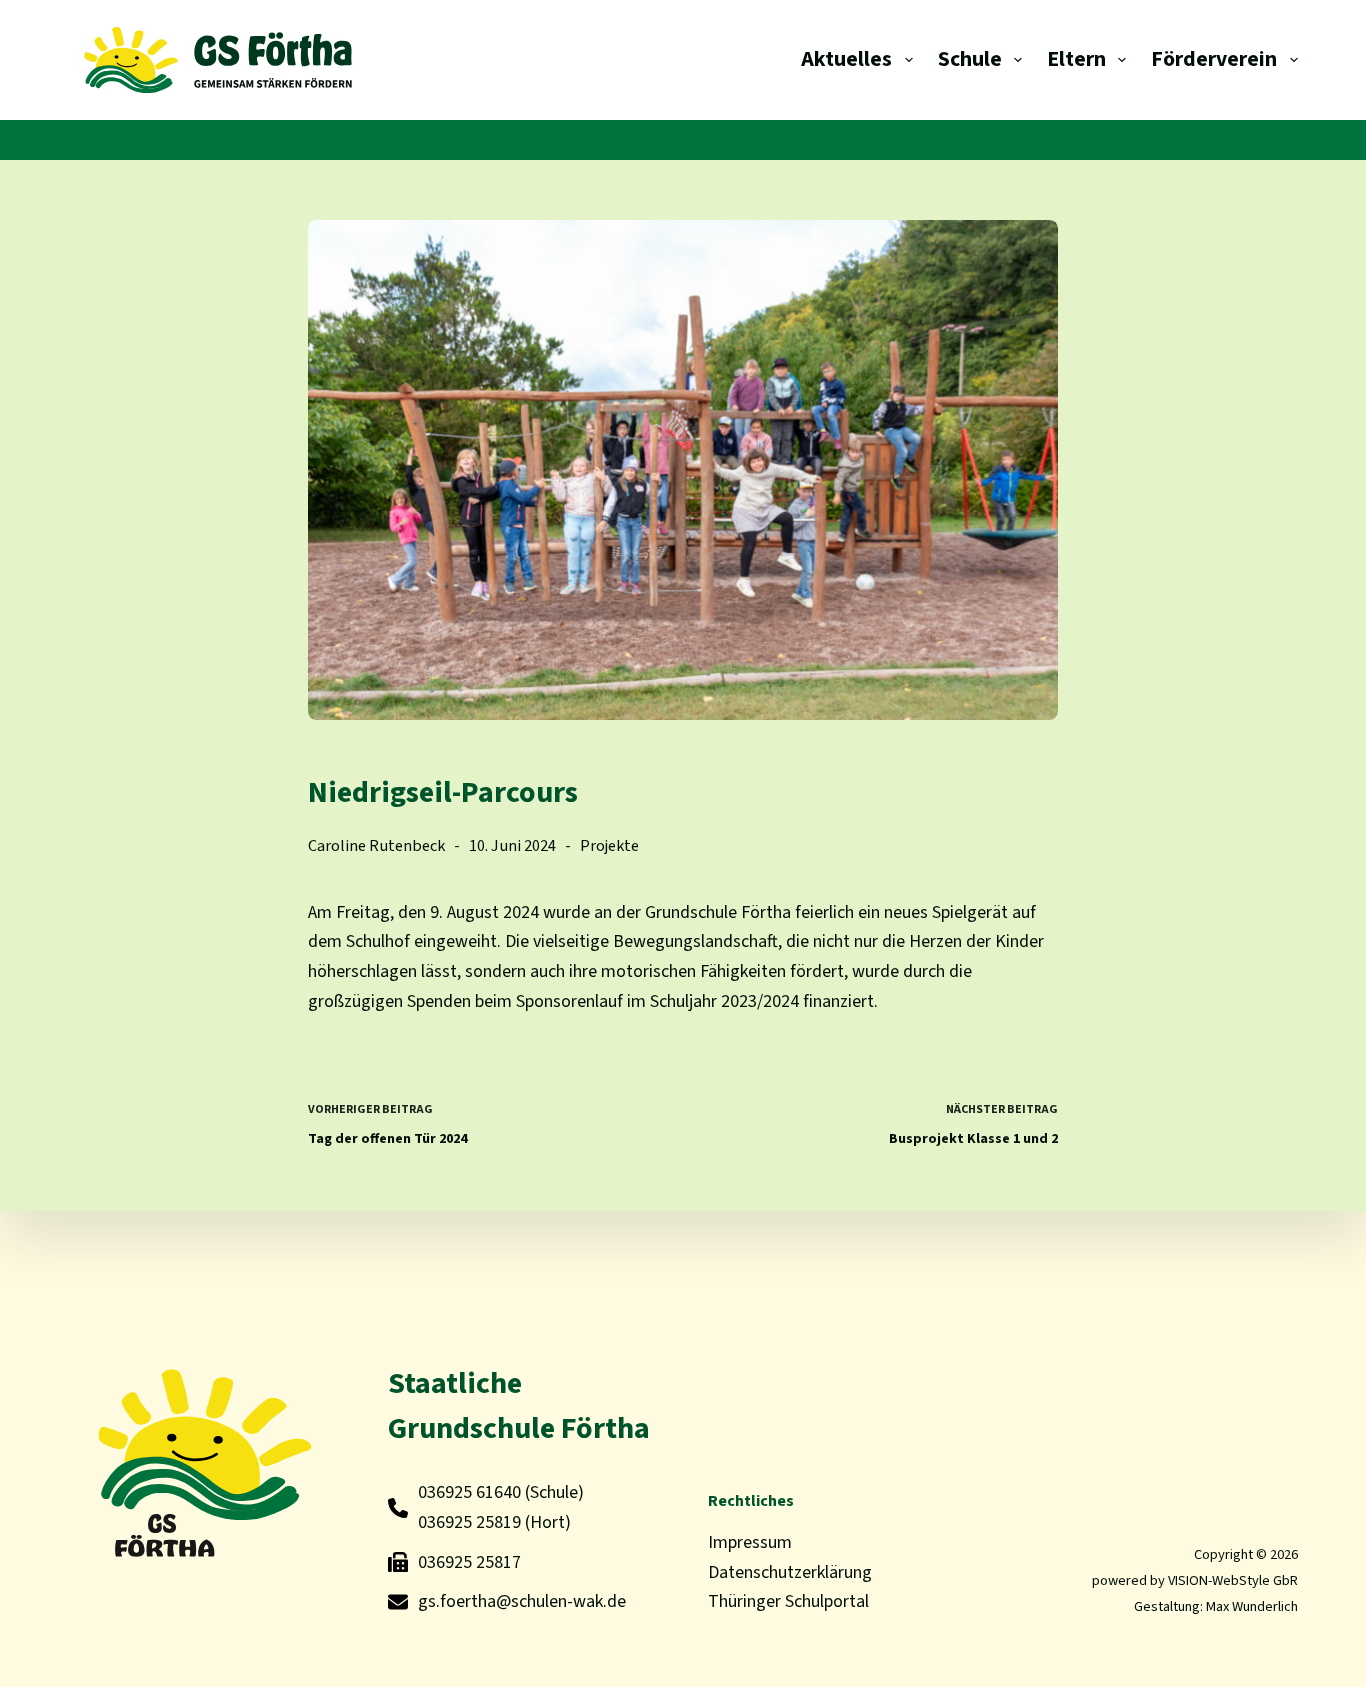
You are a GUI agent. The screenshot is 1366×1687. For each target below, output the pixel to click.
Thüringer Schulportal (788, 1601)
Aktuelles (846, 59)
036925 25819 (469, 1522)
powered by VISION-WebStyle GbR (1195, 1580)
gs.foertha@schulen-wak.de (522, 1601)
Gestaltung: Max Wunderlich (1216, 1606)
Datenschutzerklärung (790, 1572)
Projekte (609, 845)
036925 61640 (469, 1492)
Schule (970, 59)
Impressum (750, 1542)
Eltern (1076, 59)
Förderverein (1214, 59)
